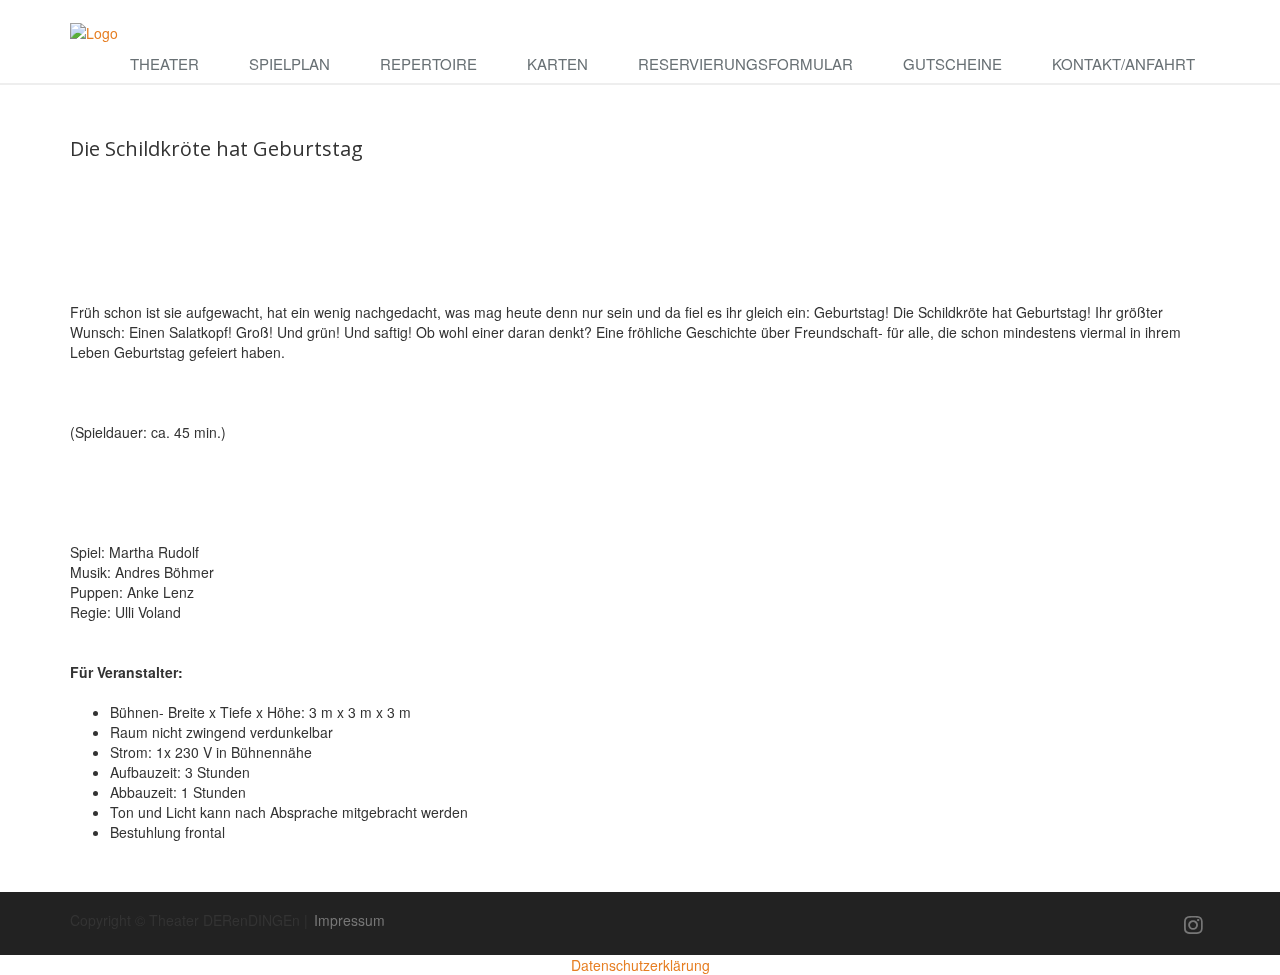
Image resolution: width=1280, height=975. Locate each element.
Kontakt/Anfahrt (1123, 63)
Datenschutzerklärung (640, 965)
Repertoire (428, 63)
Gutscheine (952, 63)
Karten (557, 63)
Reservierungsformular (745, 63)
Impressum (349, 920)
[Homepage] (94, 31)
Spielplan (289, 63)
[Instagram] (1193, 924)
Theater (164, 63)
